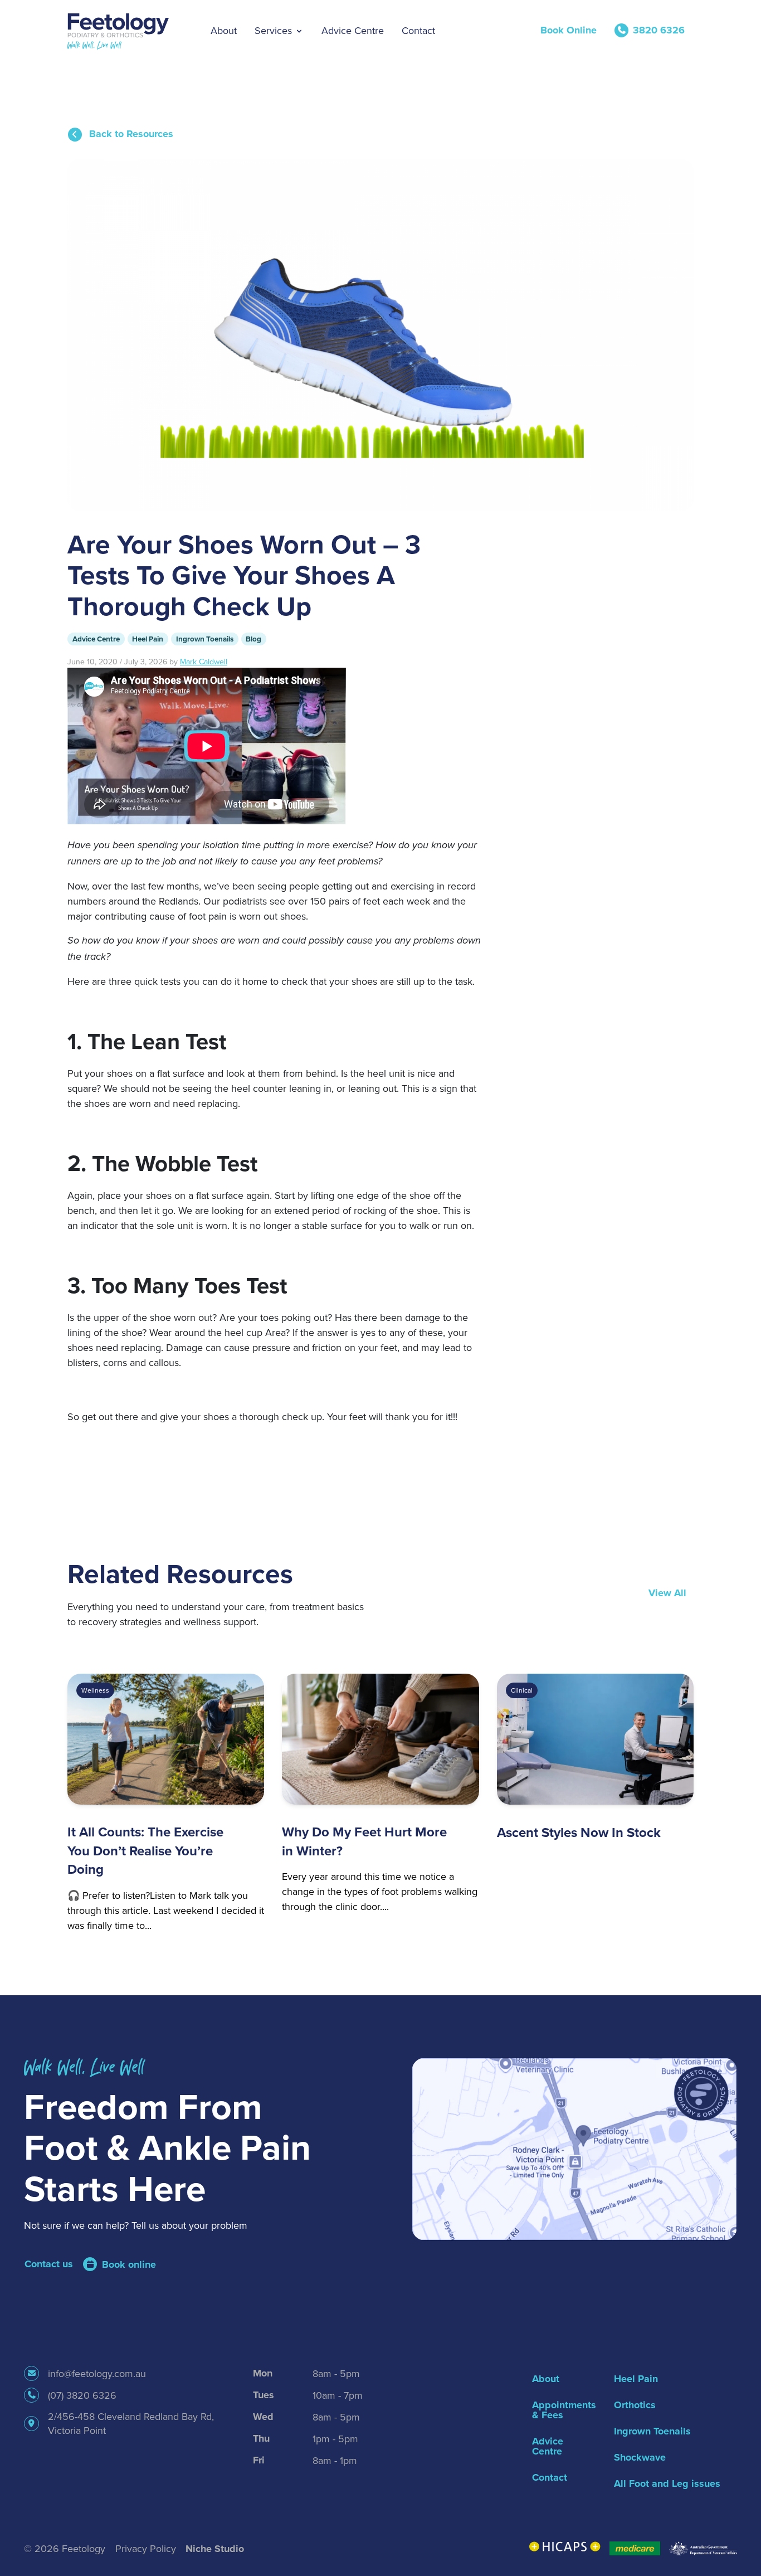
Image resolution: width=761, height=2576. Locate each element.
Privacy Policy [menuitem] (146, 2548)
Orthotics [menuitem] (635, 2405)
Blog (253, 639)
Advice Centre (96, 639)
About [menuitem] (546, 2379)
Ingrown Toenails (205, 639)
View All (667, 1593)
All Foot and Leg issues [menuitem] (667, 2483)
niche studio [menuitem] (215, 2549)
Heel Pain (148, 639)
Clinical (522, 1690)
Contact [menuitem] (550, 2477)
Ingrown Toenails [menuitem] (652, 2431)
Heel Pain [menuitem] (636, 2379)
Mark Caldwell (204, 662)
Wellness (95, 1690)
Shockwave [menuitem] (640, 2457)
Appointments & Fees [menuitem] (562, 2410)
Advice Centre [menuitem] (548, 2446)
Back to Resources (130, 134)
